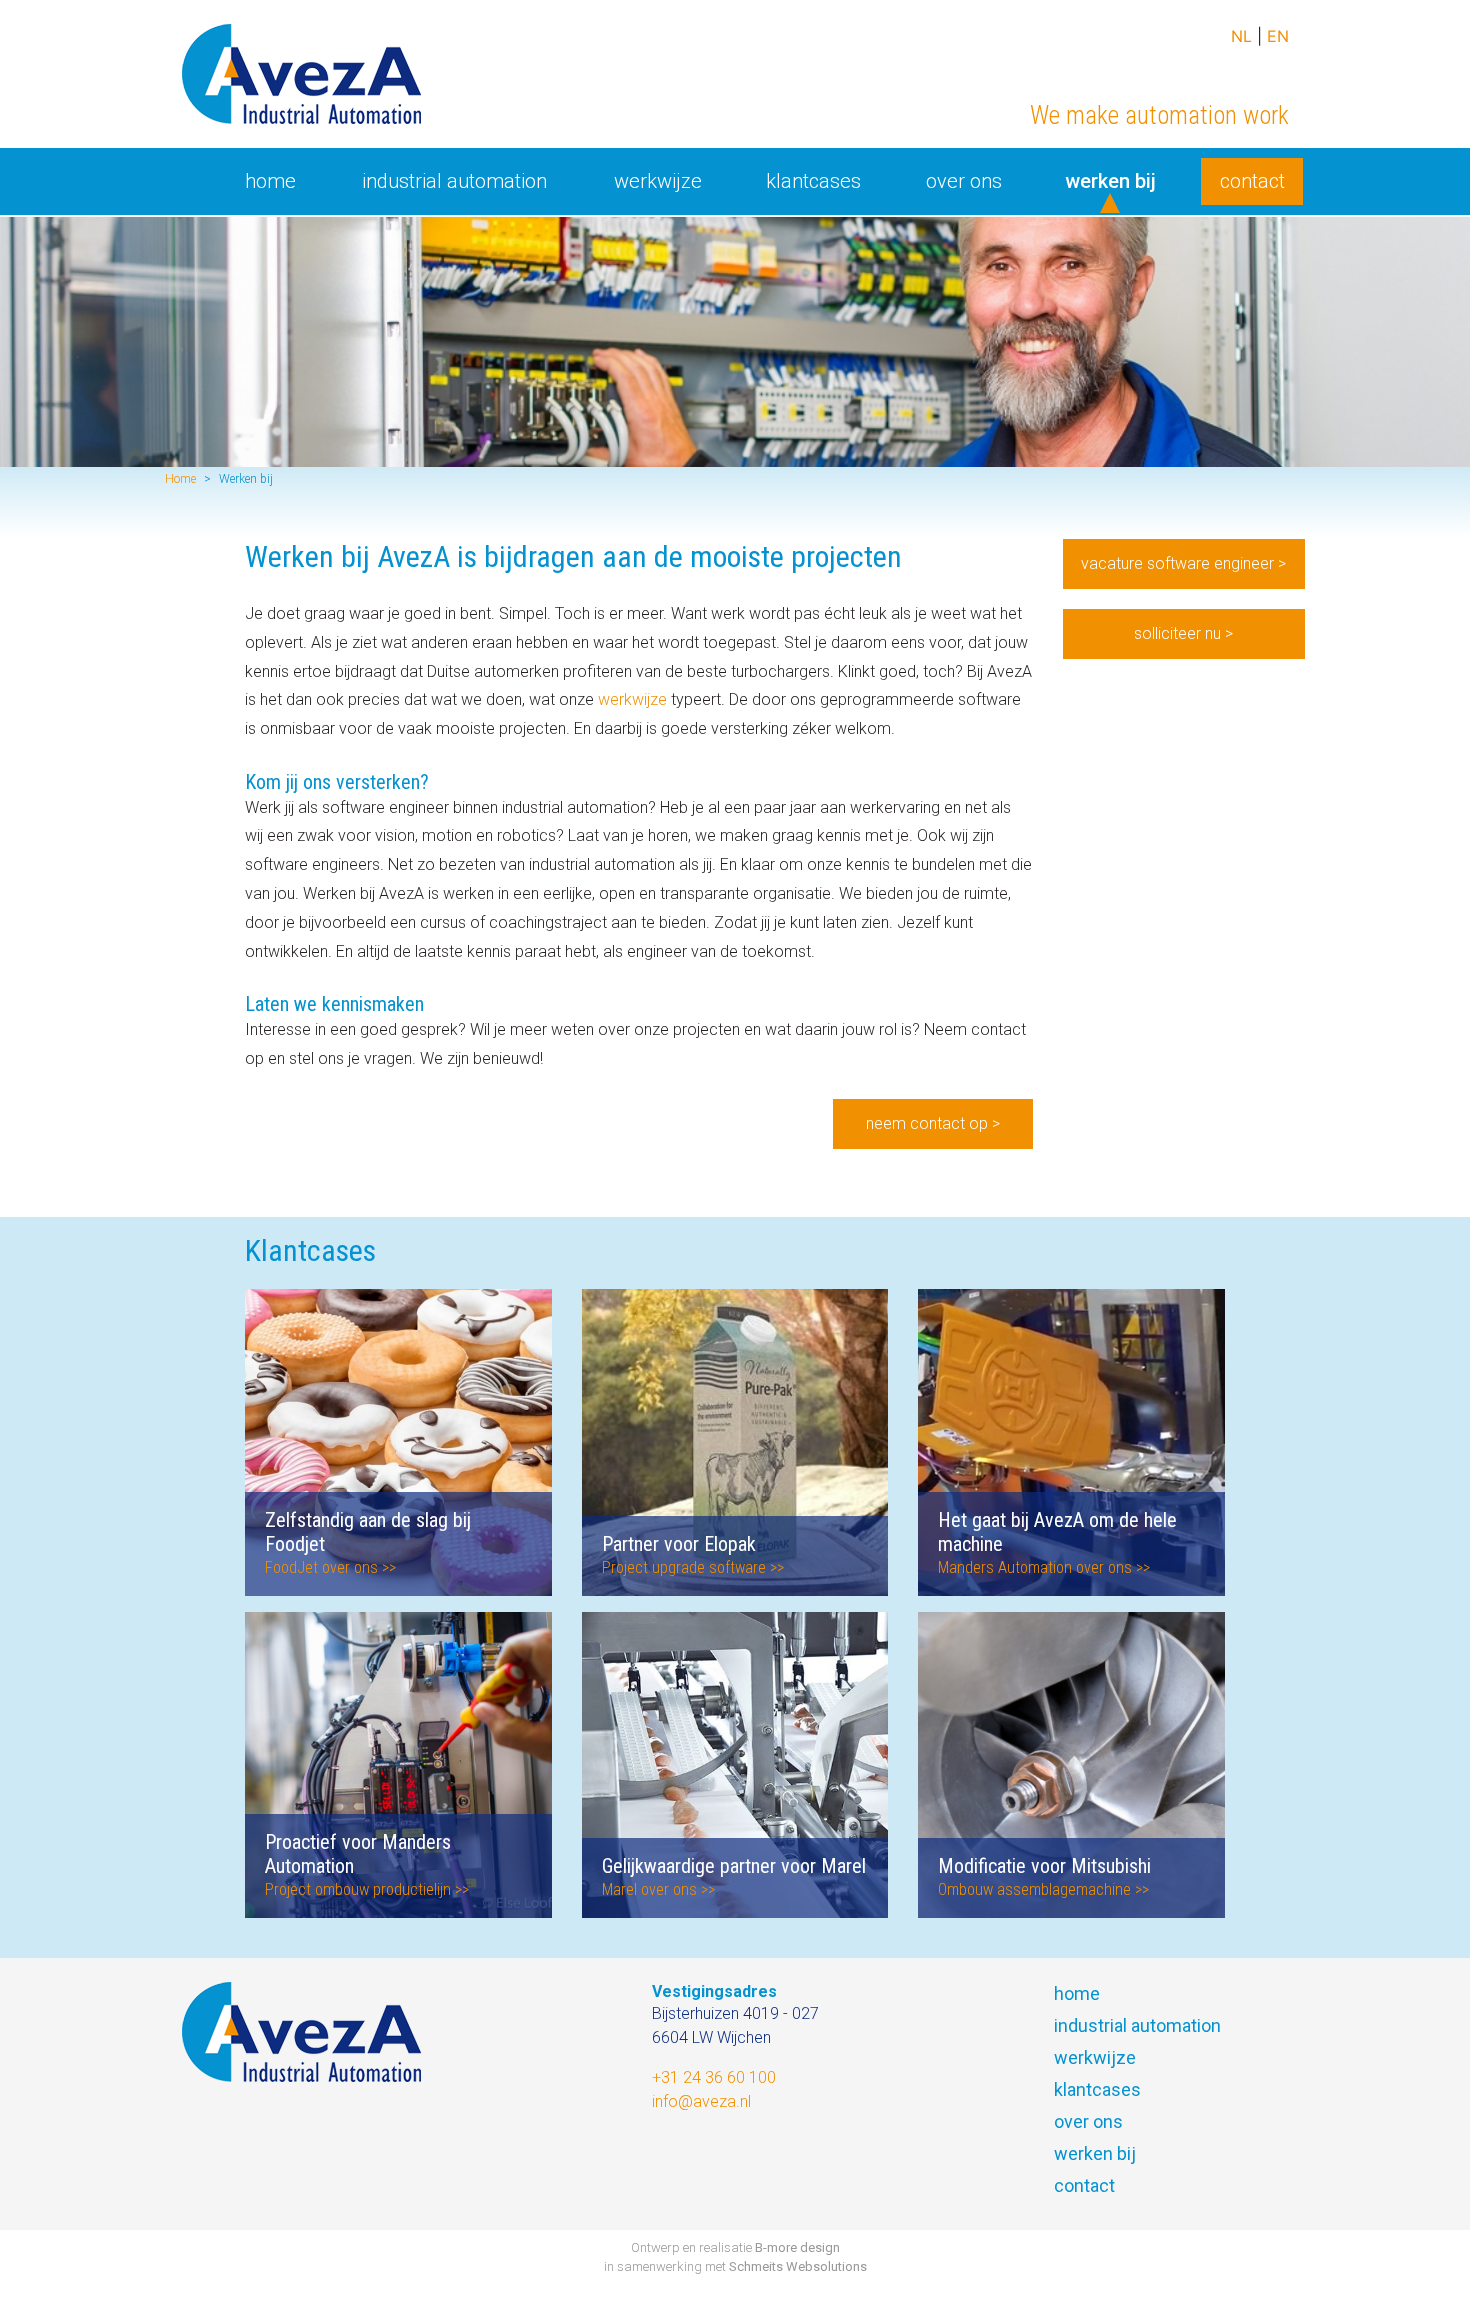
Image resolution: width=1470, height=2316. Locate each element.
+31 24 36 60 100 (714, 2077)
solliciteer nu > (1183, 633)
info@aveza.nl (701, 2101)
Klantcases (813, 181)
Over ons (964, 181)
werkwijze (632, 699)
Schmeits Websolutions (798, 2266)
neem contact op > (933, 1123)
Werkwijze (658, 181)
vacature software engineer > (1183, 563)
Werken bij (1118, 181)
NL (1241, 36)
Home (270, 181)
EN (1278, 36)
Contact (1252, 181)
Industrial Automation (454, 181)
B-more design (797, 2247)
